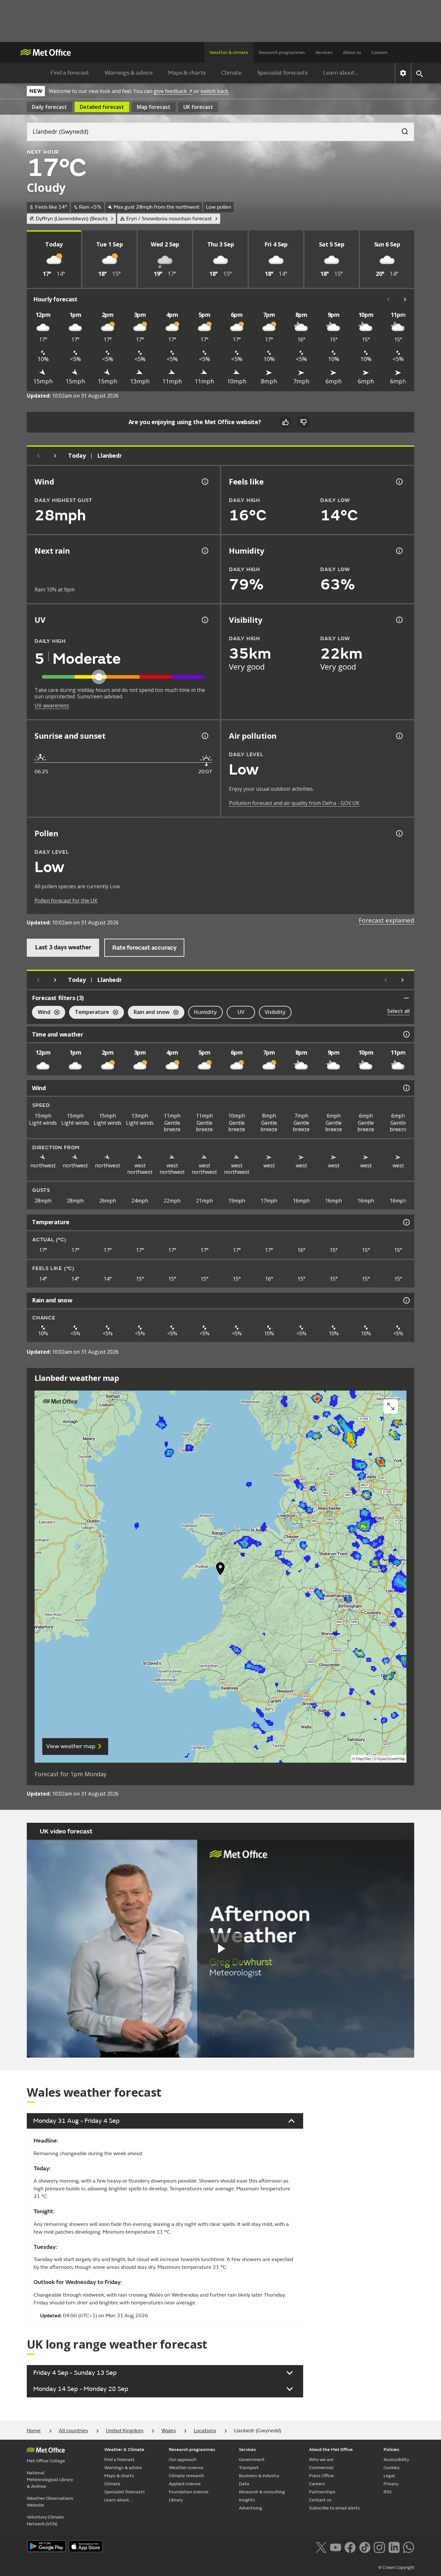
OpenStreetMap (391, 1759)
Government (252, 2460)
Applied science (185, 2484)
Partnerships (322, 2492)
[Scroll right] (405, 299)
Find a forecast (70, 73)
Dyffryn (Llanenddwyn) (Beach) (72, 219)
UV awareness (52, 705)
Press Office (321, 2476)
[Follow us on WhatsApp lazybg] (409, 2547)
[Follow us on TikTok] (365, 2547)
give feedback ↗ (173, 91)
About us (352, 52)
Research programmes (282, 52)
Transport (249, 2468)
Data (244, 2484)
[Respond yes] (285, 422)
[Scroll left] (388, 299)
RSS (388, 2492)
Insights (247, 2500)
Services (324, 52)
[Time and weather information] (406, 1034)
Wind (41, 1013)
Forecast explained (386, 920)
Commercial (321, 2468)
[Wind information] (406, 1088)
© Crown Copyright (396, 2568)
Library (176, 2500)
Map (154, 107)
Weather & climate (229, 52)
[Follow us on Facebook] (350, 2547)
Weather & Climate (124, 2450)
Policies (391, 2450)
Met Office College (46, 2461)
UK (198, 107)
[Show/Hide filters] (406, 998)
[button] (221, 1570)
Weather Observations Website (50, 2502)
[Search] (402, 130)
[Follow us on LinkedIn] (394, 2547)
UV (241, 1012)
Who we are (321, 2460)
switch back (214, 91)
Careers (380, 52)
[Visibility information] (399, 620)
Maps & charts (187, 73)
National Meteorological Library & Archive (50, 2480)
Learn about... (341, 73)
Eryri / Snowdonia (169, 219)
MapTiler (364, 1759)
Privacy (391, 2484)
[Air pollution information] (399, 736)
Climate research (186, 2476)
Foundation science (189, 2492)
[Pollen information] (399, 833)
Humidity (205, 1012)
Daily (49, 107)
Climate (231, 73)
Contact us (320, 2500)
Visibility (275, 1012)
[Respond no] (303, 422)
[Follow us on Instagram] (379, 2547)
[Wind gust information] (204, 482)
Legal (389, 2476)
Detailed (102, 107)
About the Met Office (331, 2450)
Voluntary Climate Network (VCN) (45, 2520)
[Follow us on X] (321, 2547)
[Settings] (403, 73)
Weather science (186, 2468)
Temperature (89, 1013)
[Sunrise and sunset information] (204, 736)
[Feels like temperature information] (399, 482)
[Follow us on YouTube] (336, 2547)
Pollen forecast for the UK (66, 901)
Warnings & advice (129, 73)
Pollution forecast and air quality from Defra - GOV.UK (294, 803)
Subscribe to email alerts (334, 2508)
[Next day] (55, 456)
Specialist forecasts (282, 73)
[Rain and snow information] (406, 1300)
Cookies (392, 2468)
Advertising (251, 2508)
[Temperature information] (406, 1222)
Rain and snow (149, 1013)
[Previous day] (38, 456)
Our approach (183, 2460)
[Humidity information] (399, 551)
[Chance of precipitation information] (204, 551)
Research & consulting (262, 2492)
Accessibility (396, 2460)
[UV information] (204, 620)
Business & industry (259, 2476)
